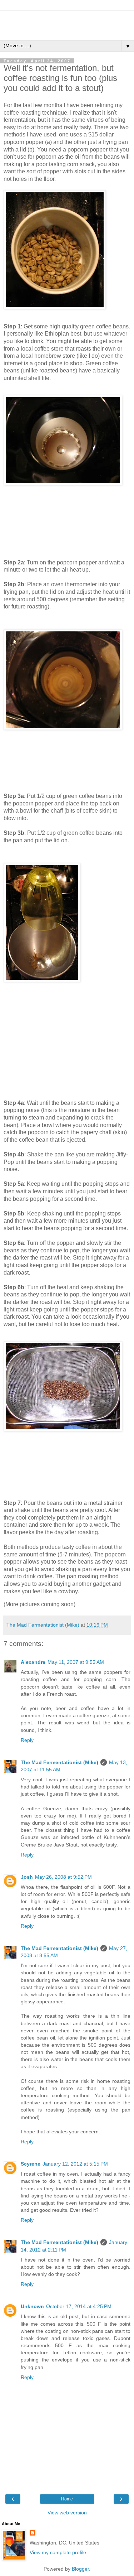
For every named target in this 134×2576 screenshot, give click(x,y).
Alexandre (33, 1662)
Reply (27, 1740)
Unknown (32, 2306)
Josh (27, 1877)
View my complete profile (58, 2552)
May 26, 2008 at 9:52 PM (63, 1877)
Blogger (80, 2569)
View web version (67, 2513)
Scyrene (31, 2164)
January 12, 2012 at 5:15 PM (75, 2164)
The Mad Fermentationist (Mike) (59, 1762)
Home (67, 2499)
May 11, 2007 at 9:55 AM (76, 1662)
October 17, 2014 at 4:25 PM (79, 2306)
